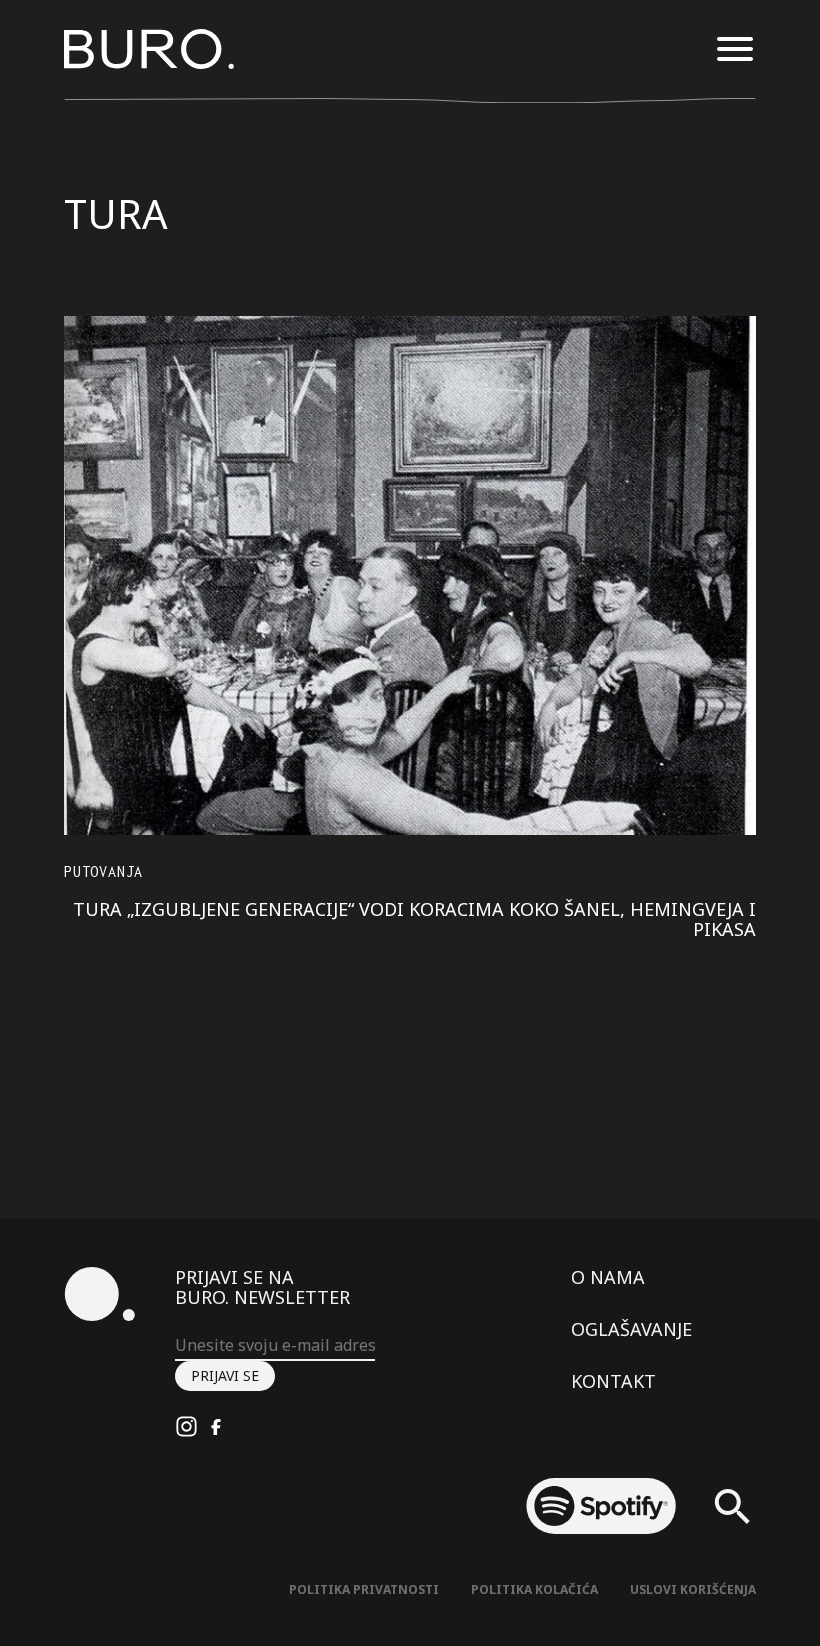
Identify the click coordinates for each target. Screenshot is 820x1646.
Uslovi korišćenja (693, 1589)
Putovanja (103, 871)
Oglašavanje (631, 1329)
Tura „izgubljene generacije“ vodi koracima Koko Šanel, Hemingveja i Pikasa (414, 919)
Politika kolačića (534, 1589)
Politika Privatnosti (364, 1589)
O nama (608, 1277)
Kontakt (613, 1381)
